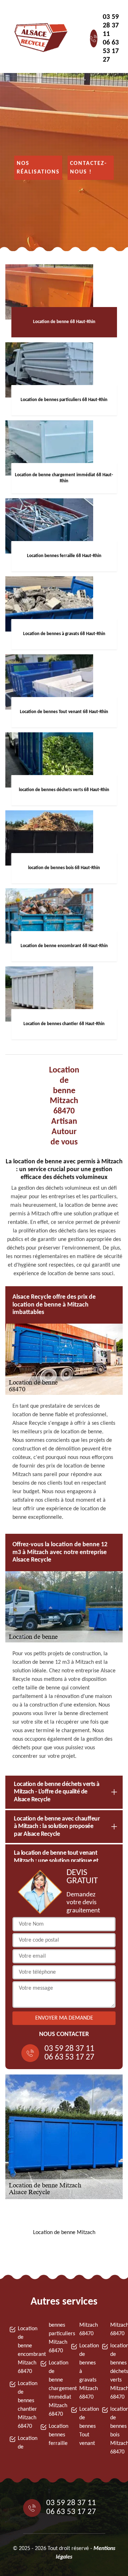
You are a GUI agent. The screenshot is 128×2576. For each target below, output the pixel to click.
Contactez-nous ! (89, 168)
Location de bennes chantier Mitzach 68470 (22, 2405)
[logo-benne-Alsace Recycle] (39, 38)
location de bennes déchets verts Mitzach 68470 (115, 2372)
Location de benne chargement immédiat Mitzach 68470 (53, 2389)
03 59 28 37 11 (111, 26)
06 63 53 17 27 (111, 51)
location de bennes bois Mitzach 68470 (115, 2431)
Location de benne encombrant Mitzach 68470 (22, 2350)
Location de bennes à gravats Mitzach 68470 (84, 2372)
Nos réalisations (38, 168)
